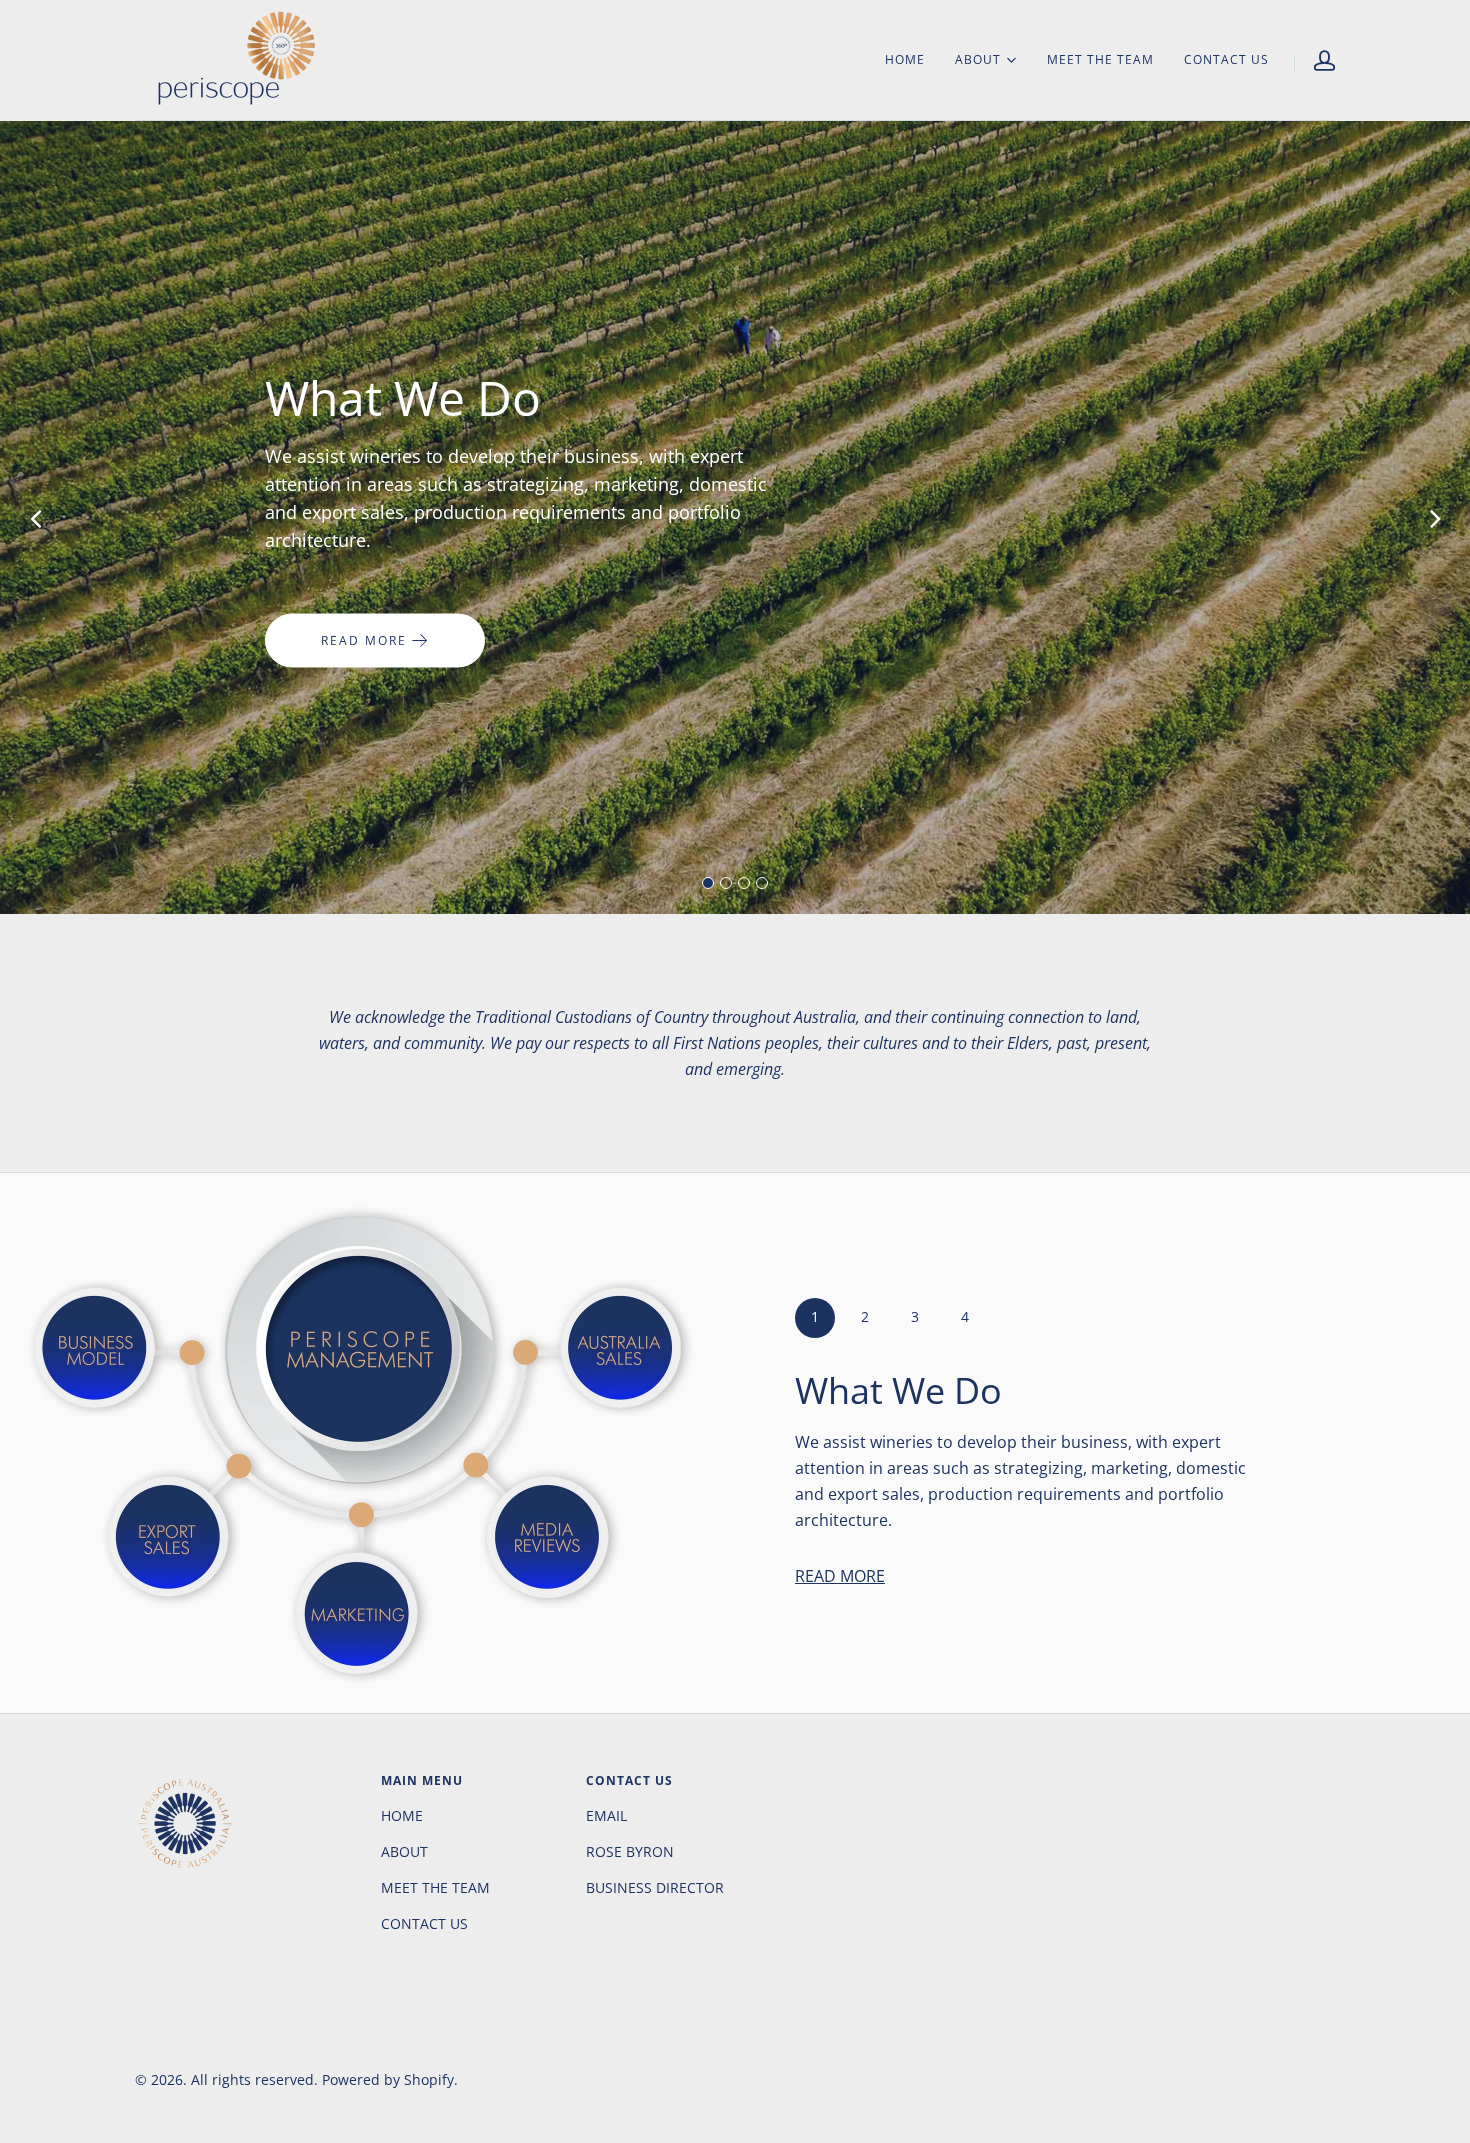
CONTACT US (1226, 59)
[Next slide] (1435, 518)
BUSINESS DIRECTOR (655, 1887)
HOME (905, 59)
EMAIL (606, 1815)
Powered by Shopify (388, 2079)
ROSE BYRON (630, 1851)
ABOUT (978, 59)
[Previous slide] (35, 518)
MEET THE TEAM (1100, 59)
